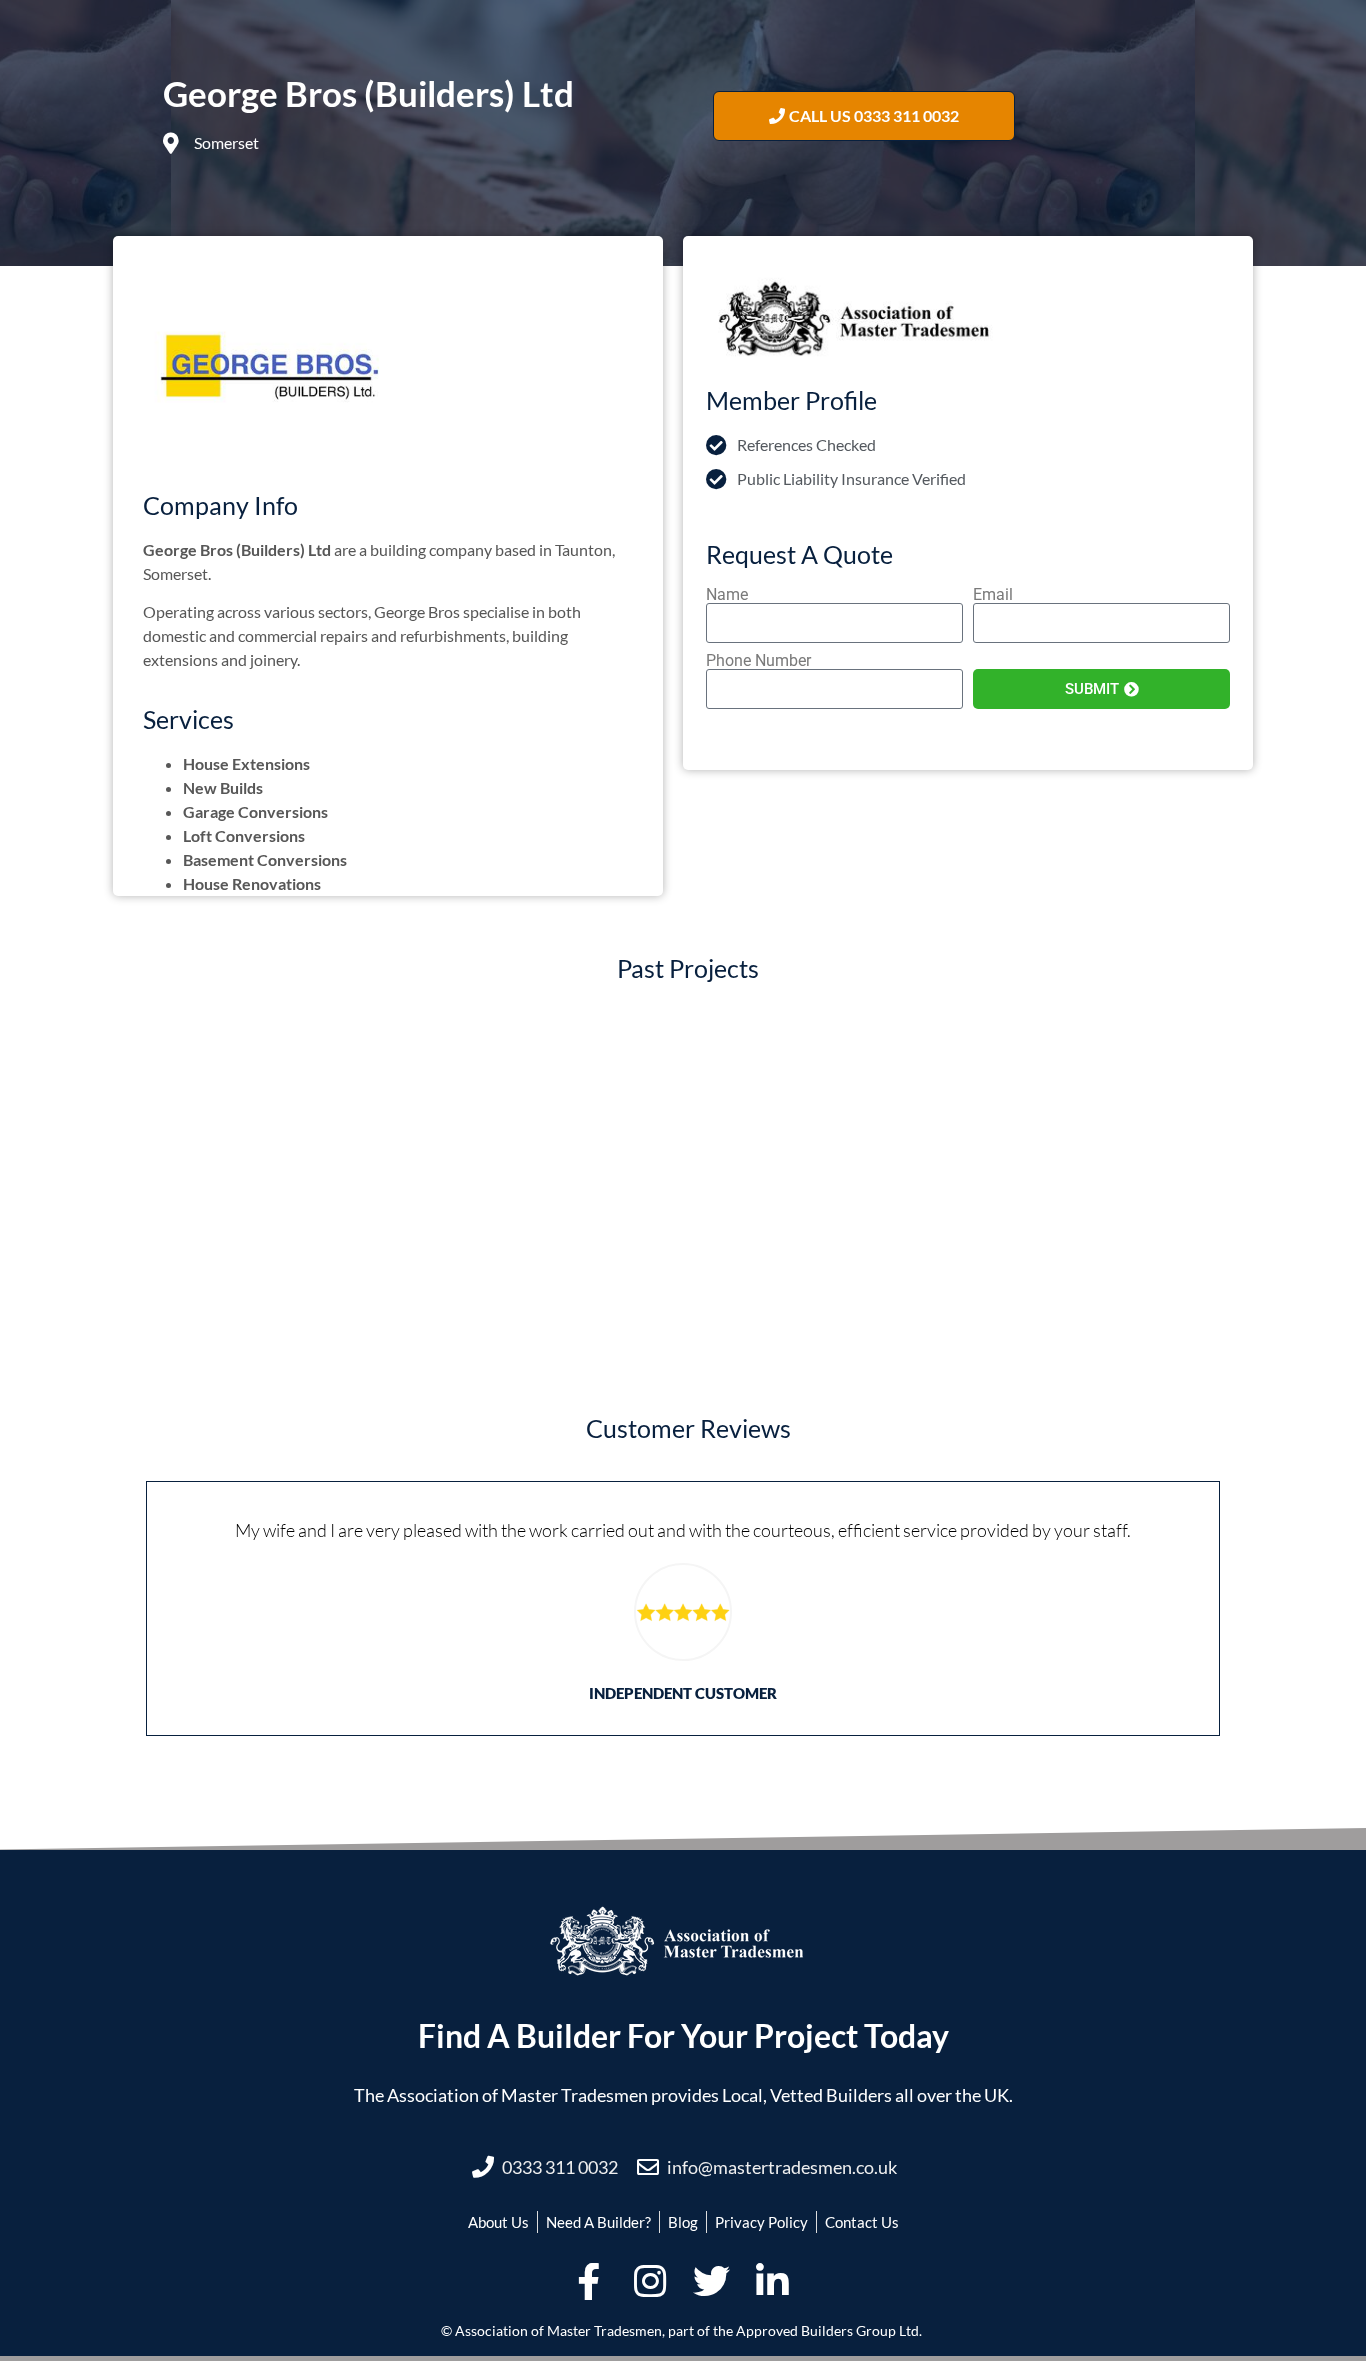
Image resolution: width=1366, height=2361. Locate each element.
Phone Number (758, 661)
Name (727, 595)
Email (993, 595)
